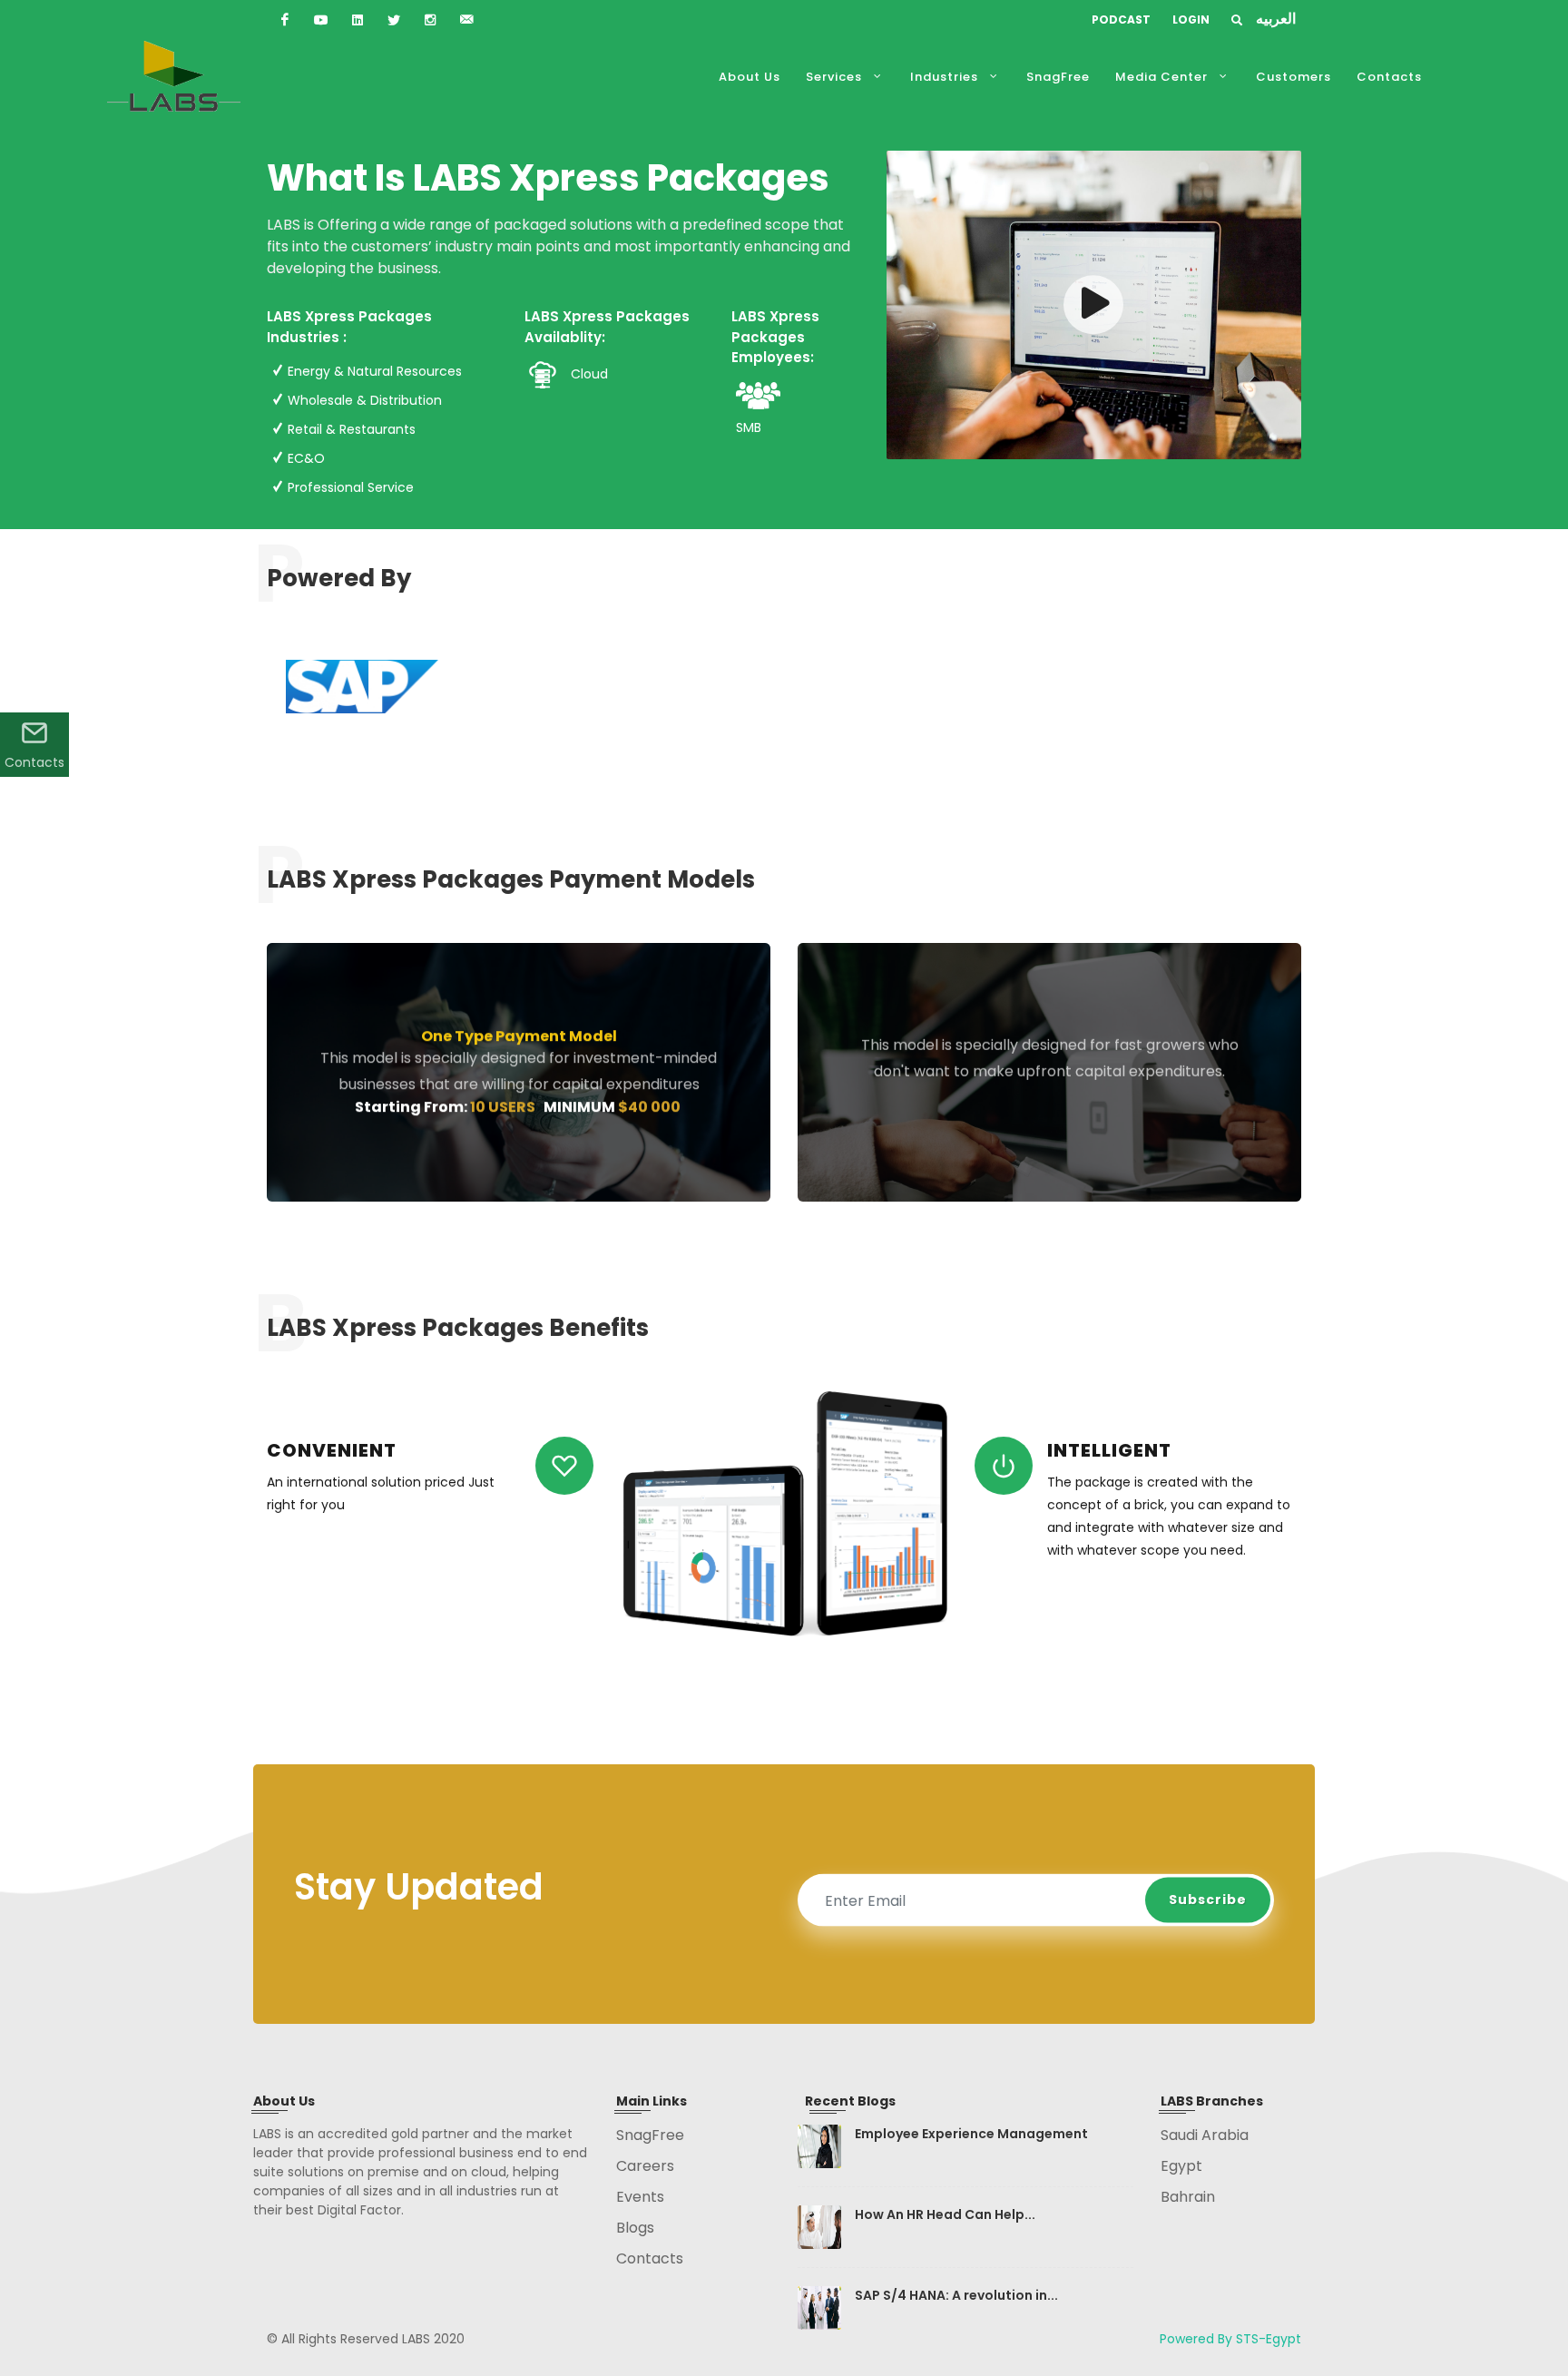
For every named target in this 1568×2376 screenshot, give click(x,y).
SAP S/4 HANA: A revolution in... (956, 2295)
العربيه (1276, 19)
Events (640, 2197)
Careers (645, 2166)
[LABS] (285, 20)
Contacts (34, 762)
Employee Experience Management (971, 2134)
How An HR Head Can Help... (945, 2214)
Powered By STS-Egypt (1230, 2339)
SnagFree (650, 2135)
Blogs (635, 2228)
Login (1191, 20)
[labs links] (1093, 313)
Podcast (1121, 20)
